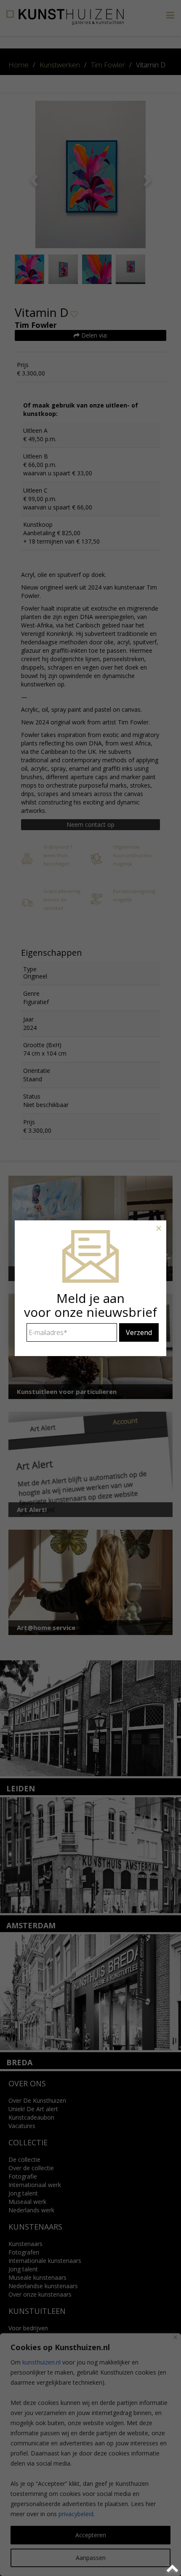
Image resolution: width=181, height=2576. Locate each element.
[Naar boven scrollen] (174, 2569)
